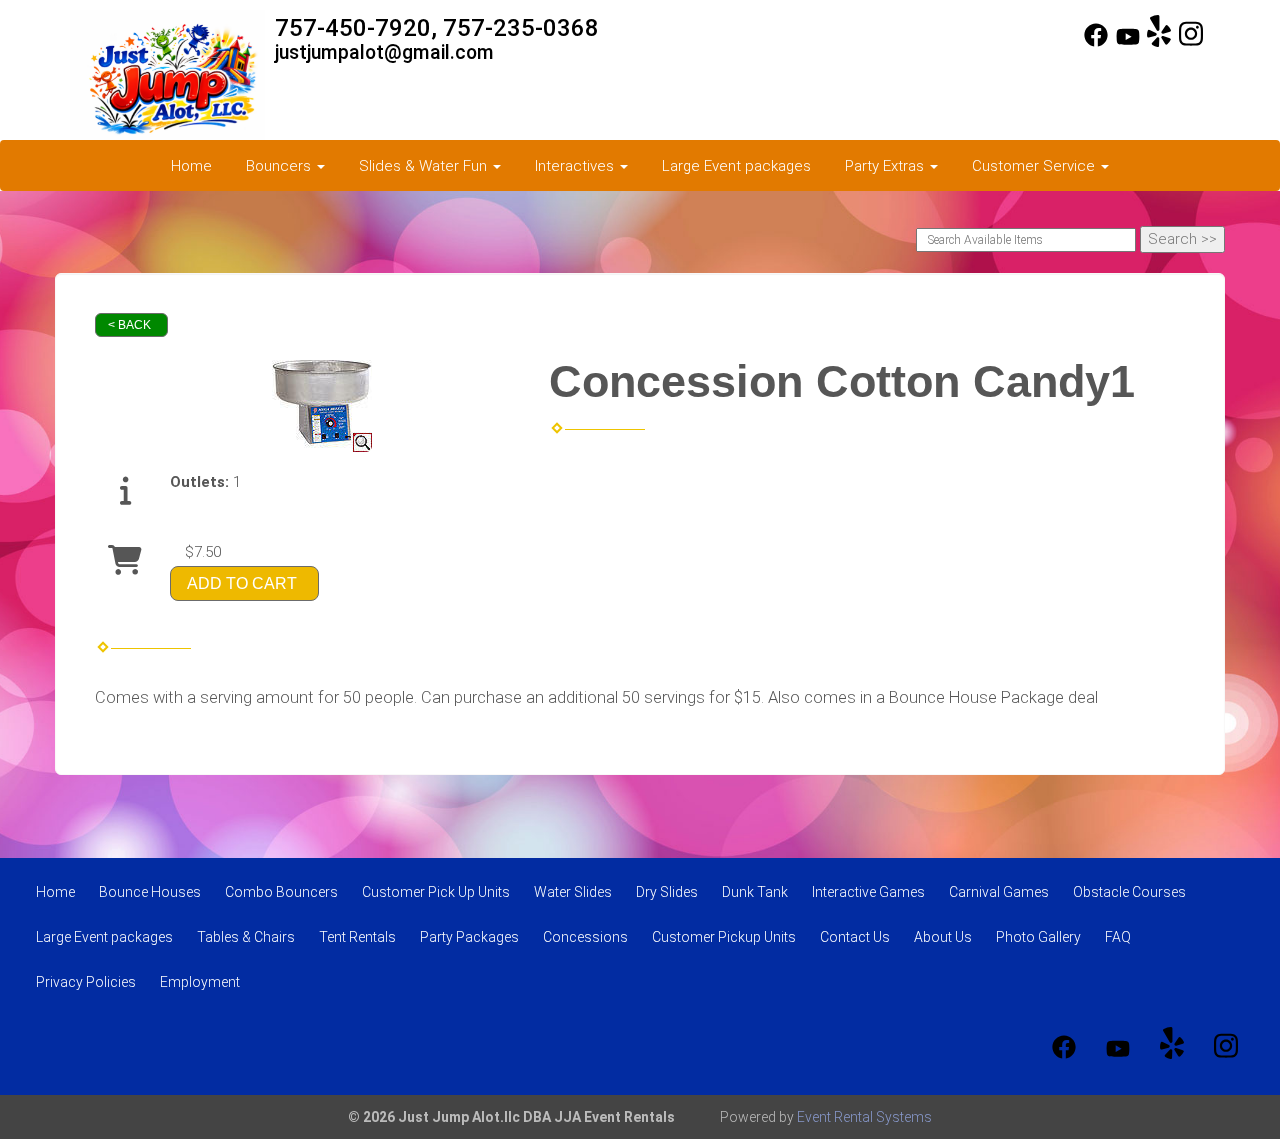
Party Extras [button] (886, 166)
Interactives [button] (576, 166)
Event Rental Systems (864, 1117)
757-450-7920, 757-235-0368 (437, 28)
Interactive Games (868, 892)
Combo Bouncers (281, 892)
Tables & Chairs (246, 937)
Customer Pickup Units (724, 937)
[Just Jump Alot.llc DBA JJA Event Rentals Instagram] (1191, 42)
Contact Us (855, 937)
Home (191, 166)
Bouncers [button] (280, 166)
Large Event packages (736, 166)
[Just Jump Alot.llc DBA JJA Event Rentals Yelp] (1159, 42)
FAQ (1118, 937)
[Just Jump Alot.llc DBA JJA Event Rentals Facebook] (1096, 42)
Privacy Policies (86, 982)
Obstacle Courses (1129, 892)
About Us (943, 937)
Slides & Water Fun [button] (425, 166)
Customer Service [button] (1035, 166)
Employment (200, 982)
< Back (129, 325)
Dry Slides (667, 892)
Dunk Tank (755, 892)
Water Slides (573, 892)
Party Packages (469, 937)
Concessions (585, 937)
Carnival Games (999, 892)
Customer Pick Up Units (436, 892)
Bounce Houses (150, 892)
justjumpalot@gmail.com (384, 52)
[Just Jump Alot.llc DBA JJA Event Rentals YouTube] (1128, 42)
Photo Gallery (1038, 937)
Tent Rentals (357, 937)
